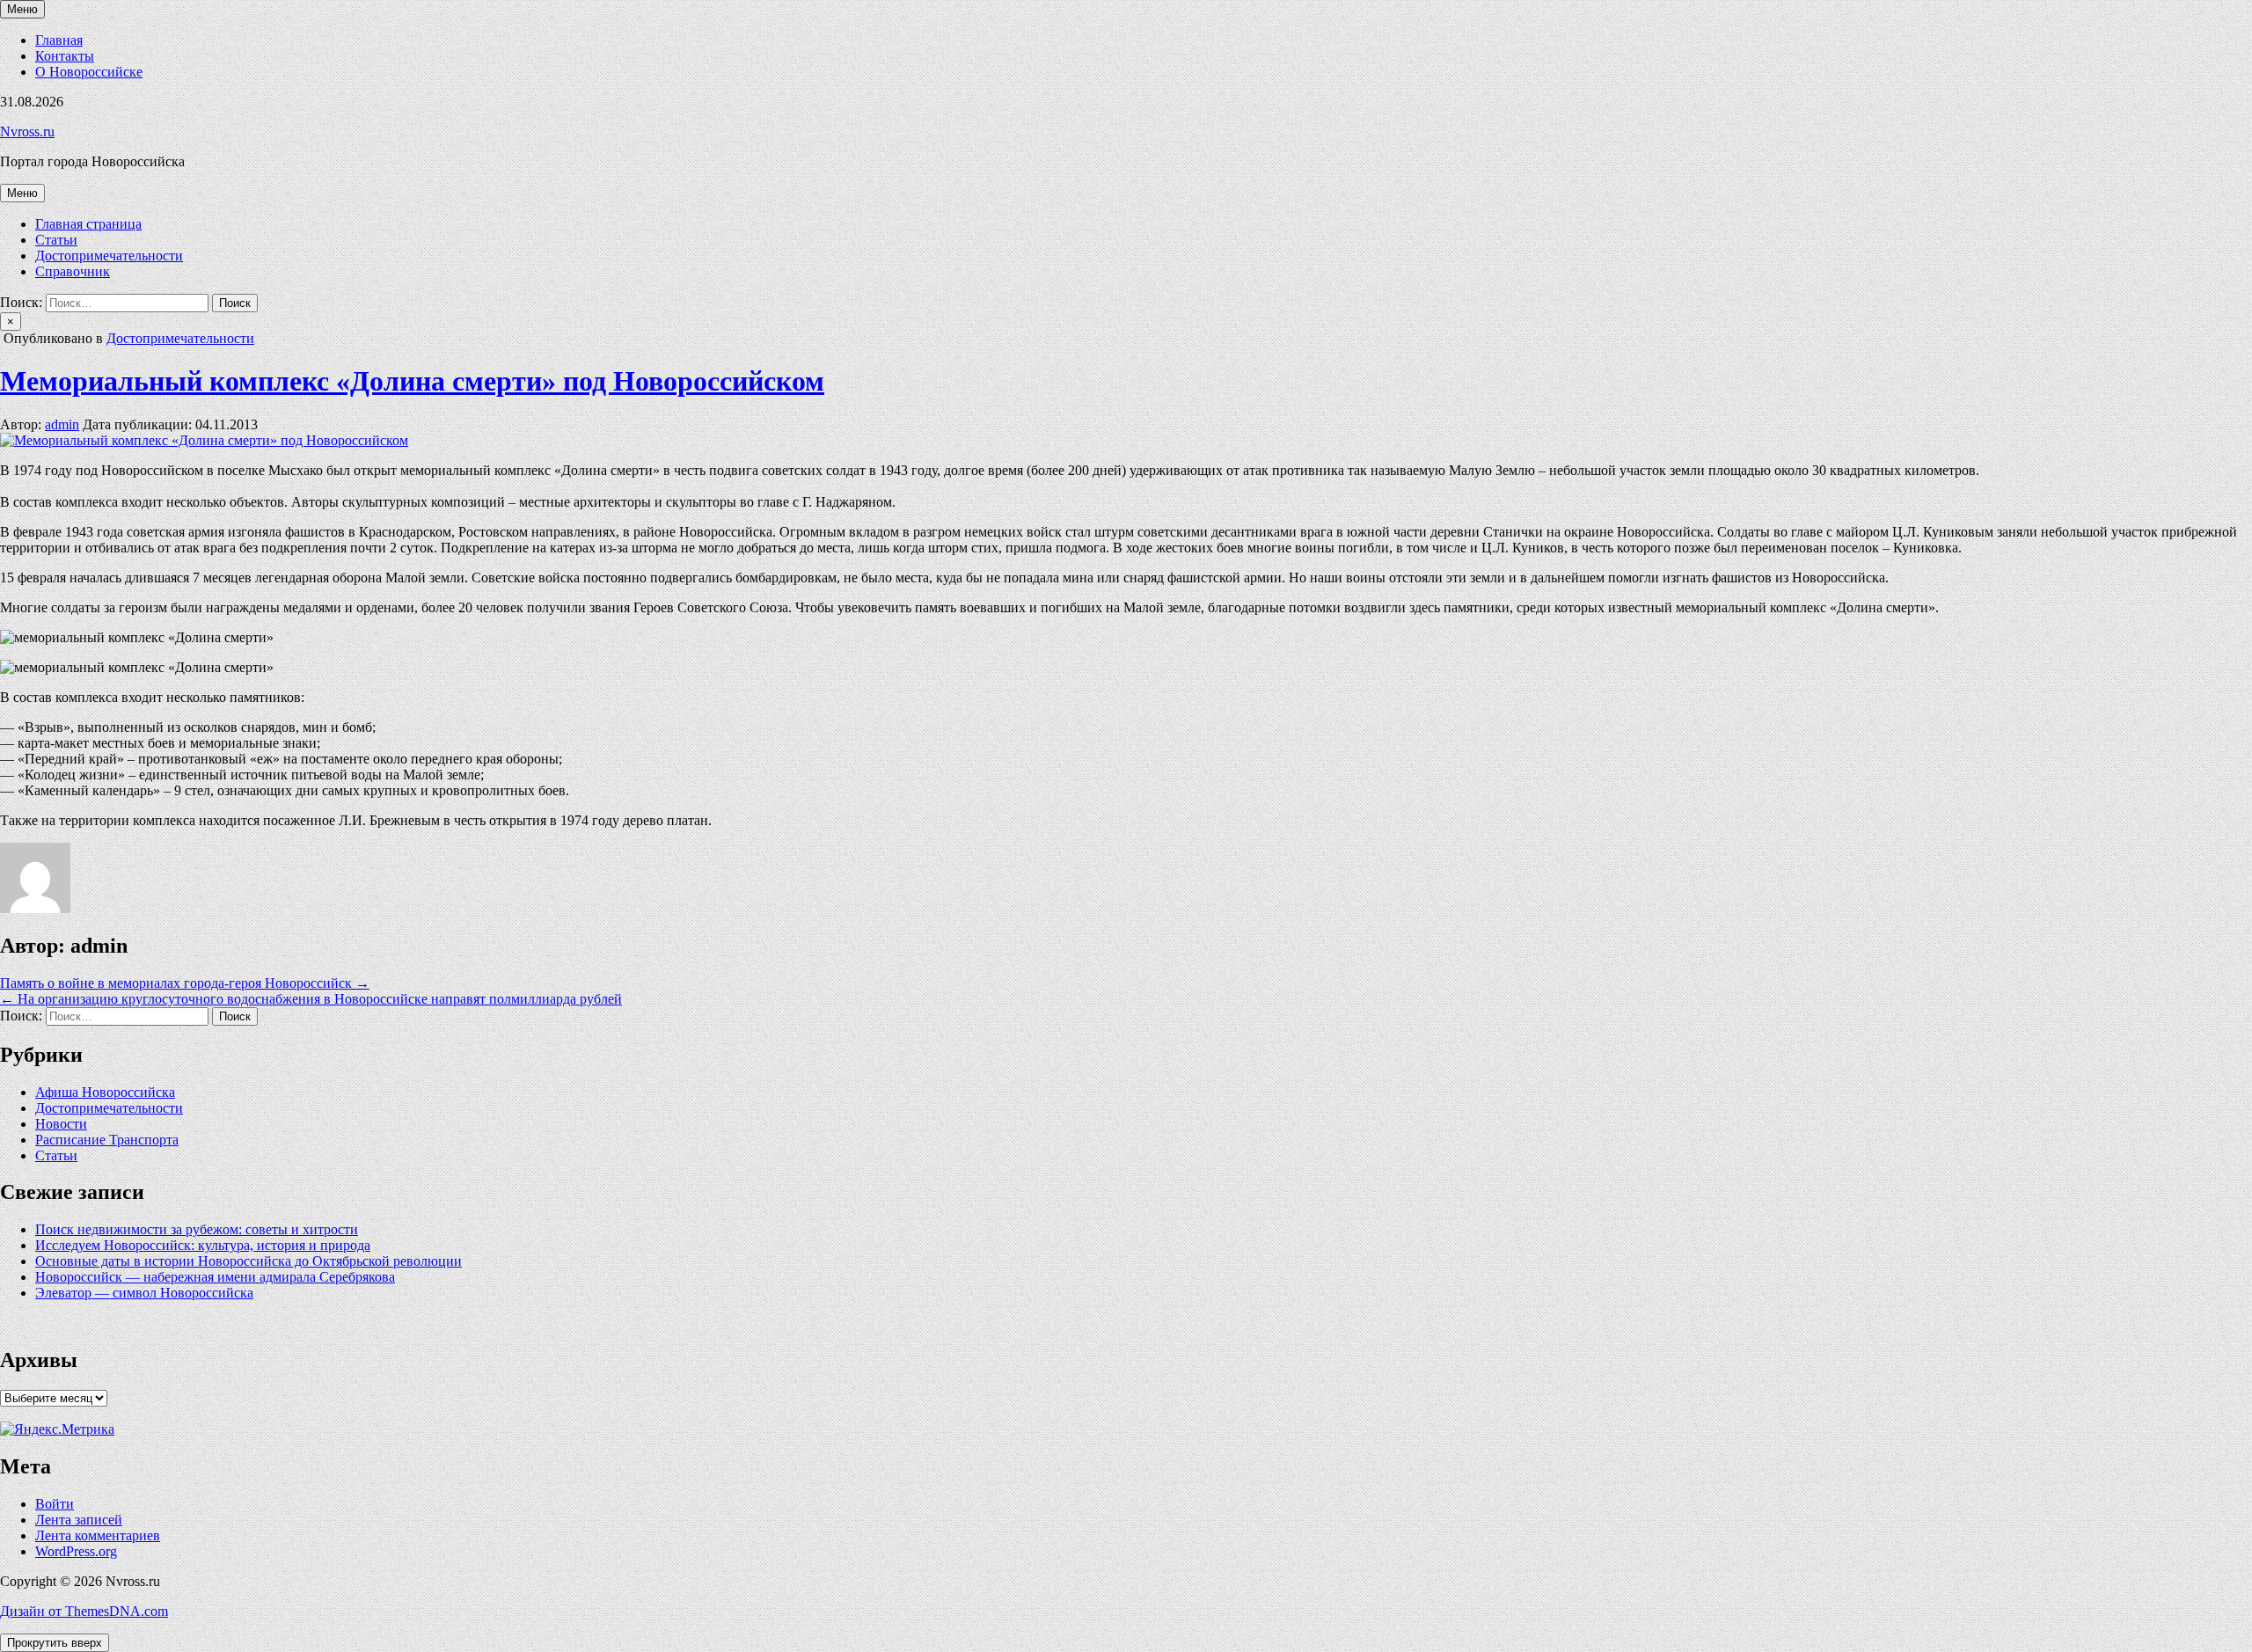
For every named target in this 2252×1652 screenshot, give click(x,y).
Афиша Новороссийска (105, 1092)
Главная (59, 40)
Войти (55, 1504)
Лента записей (79, 1520)
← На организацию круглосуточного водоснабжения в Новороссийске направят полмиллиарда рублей (311, 999)
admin (62, 424)
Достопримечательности (109, 256)
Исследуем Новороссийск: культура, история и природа (203, 1245)
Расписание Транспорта (107, 1140)
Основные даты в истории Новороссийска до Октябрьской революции (249, 1261)
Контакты (65, 56)
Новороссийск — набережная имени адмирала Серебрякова (215, 1277)
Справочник (73, 271)
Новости (61, 1124)
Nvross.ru (27, 132)
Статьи (56, 240)
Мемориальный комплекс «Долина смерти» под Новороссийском (412, 381)
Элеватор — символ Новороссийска (144, 1293)
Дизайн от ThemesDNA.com (84, 1611)
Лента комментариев (98, 1535)
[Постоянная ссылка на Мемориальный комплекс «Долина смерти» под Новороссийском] (204, 440)
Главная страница (88, 224)
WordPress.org (76, 1551)
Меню (22, 9)
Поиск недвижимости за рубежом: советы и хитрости (197, 1229)
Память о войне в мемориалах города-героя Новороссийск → (185, 983)
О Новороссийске (89, 72)
